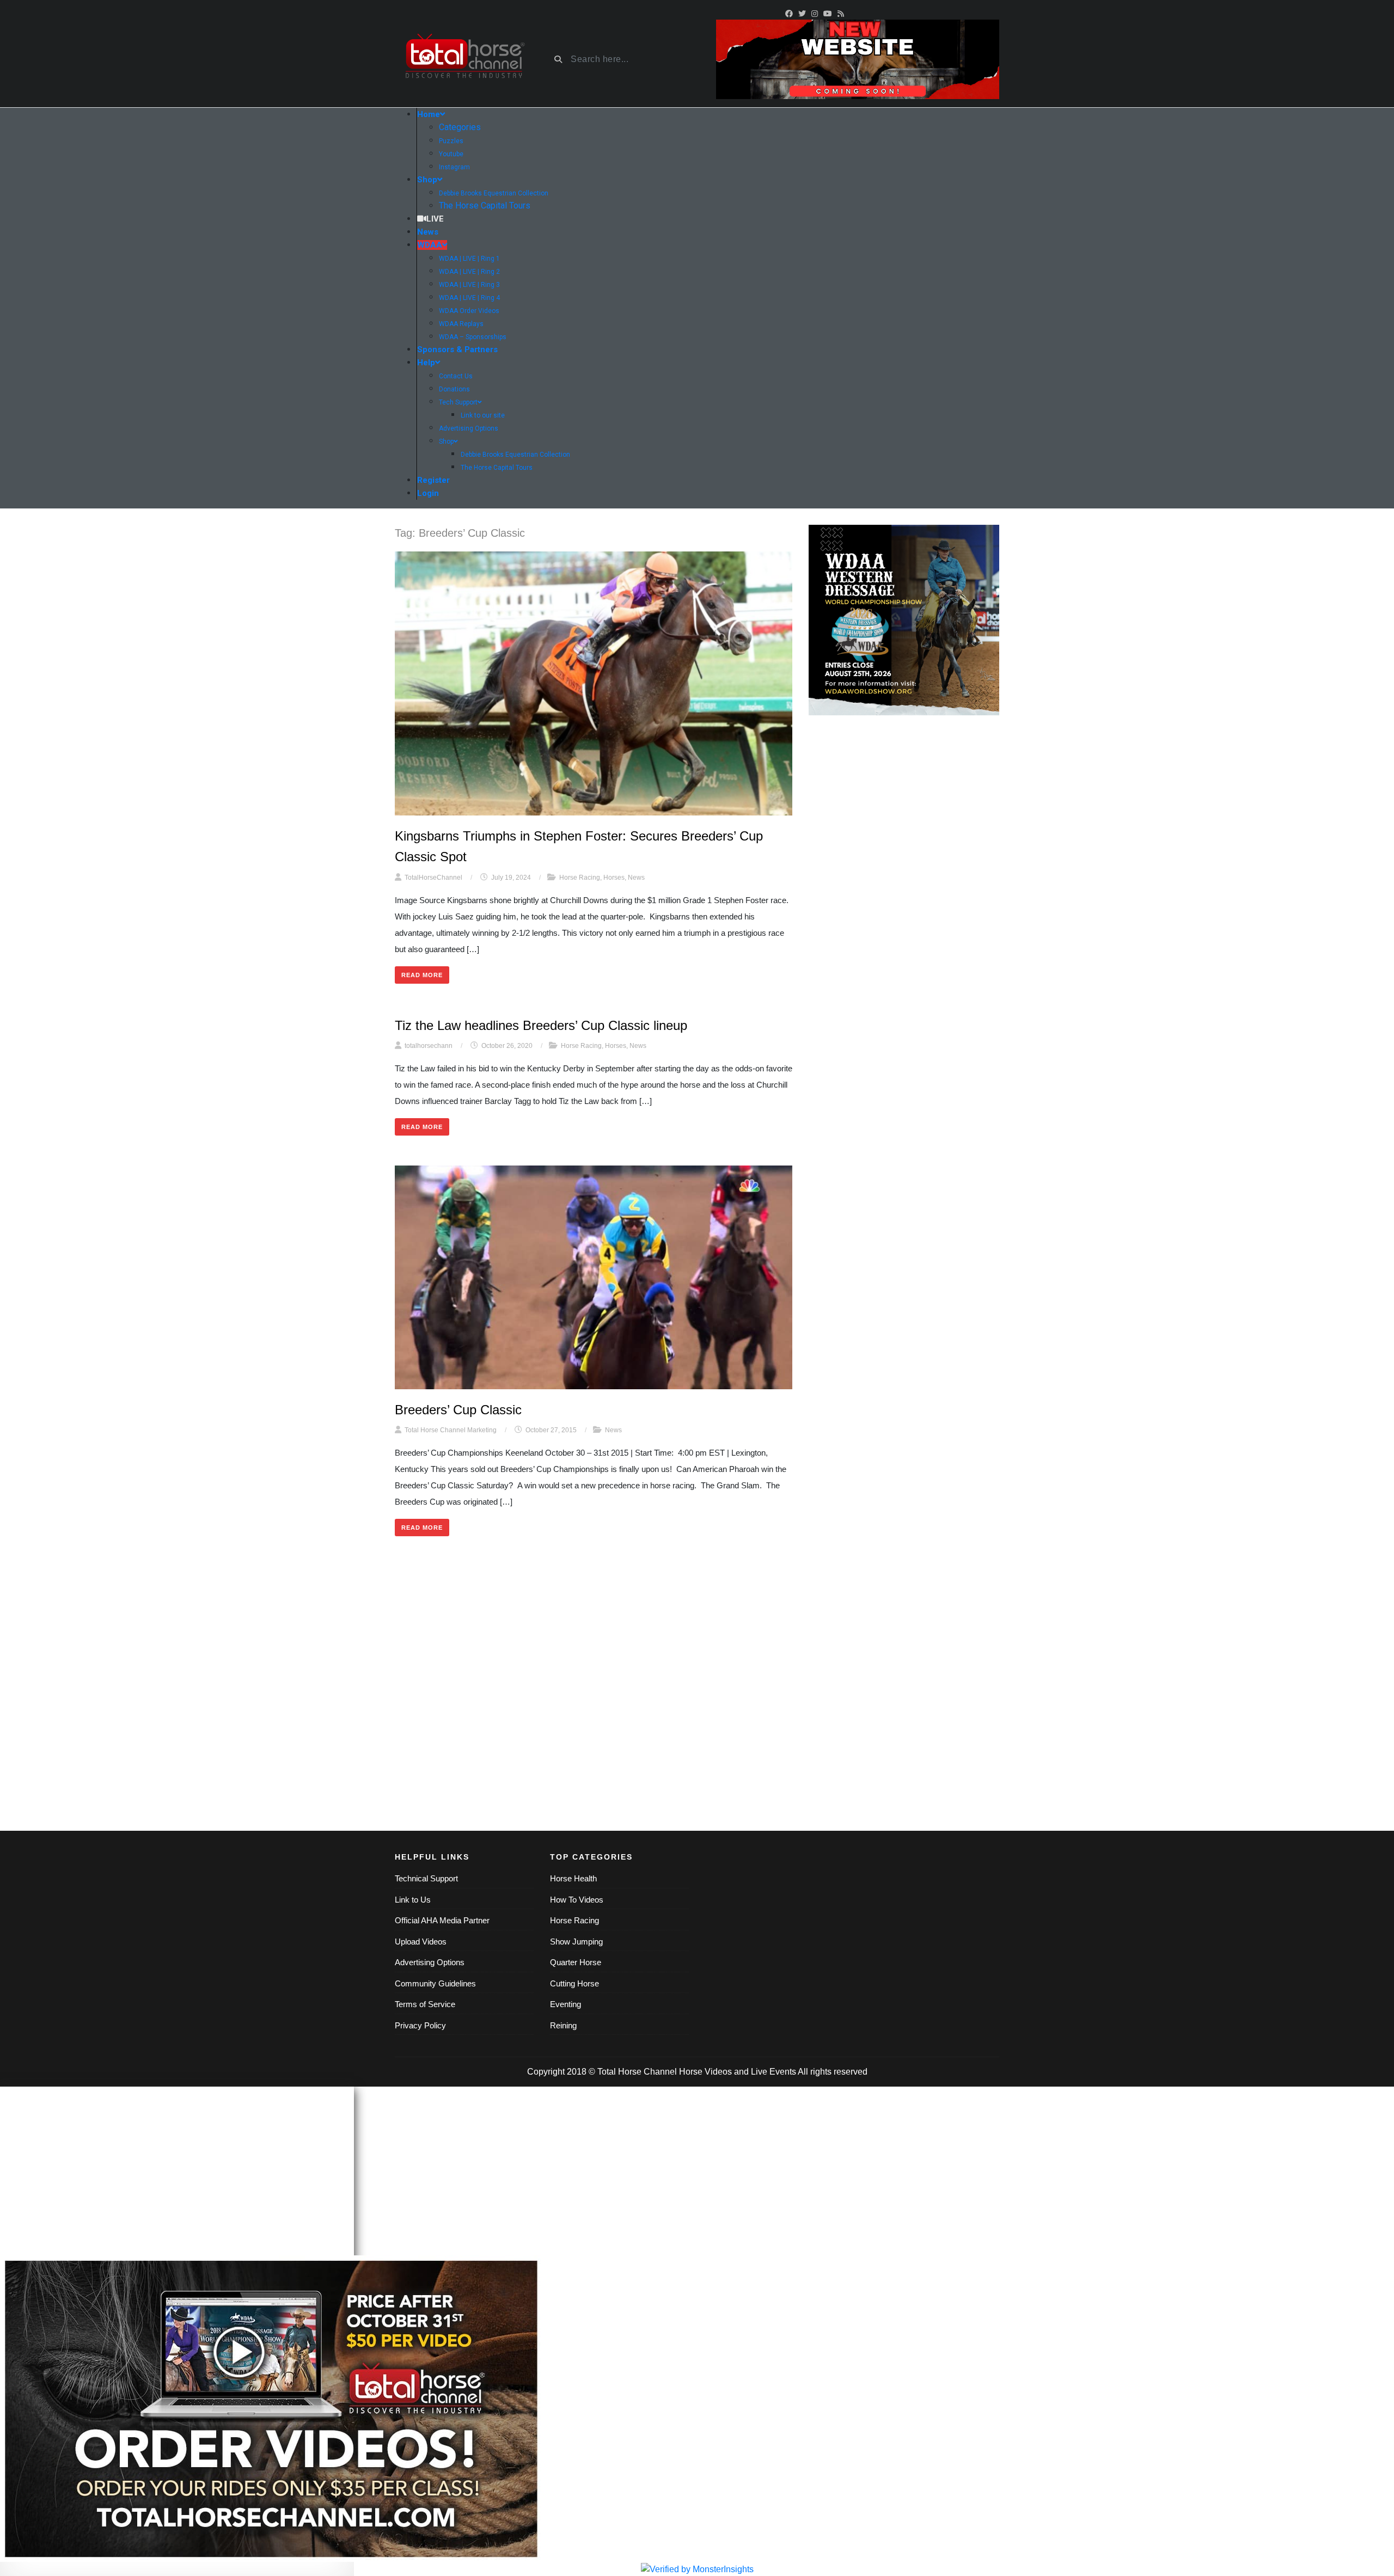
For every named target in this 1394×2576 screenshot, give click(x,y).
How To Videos (577, 1900)
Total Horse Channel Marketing (451, 1430)
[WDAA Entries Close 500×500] (903, 620)
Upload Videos (421, 1942)
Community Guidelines (435, 1983)
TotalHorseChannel (433, 878)
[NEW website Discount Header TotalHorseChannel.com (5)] (858, 59)
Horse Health (573, 1878)
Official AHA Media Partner (442, 1920)
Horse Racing (580, 878)
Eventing (565, 2004)
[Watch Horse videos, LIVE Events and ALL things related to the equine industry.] (464, 60)
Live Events (774, 2072)
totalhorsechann (429, 1046)
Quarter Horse (576, 1962)
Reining (563, 2025)
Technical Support (426, 1878)
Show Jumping (576, 1942)
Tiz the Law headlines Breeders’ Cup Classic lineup (541, 1025)
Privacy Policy (420, 2025)
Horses (614, 878)
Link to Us (413, 1900)
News (636, 878)
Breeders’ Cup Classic (458, 1410)
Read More (422, 975)
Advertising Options (430, 1962)
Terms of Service (425, 2004)
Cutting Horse (574, 1983)
